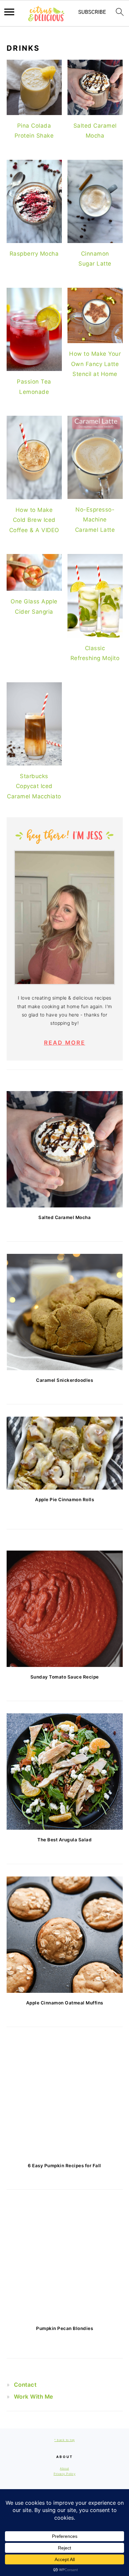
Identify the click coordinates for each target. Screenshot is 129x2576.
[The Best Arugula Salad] (65, 1772)
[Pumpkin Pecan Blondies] (65, 2260)
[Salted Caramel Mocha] (65, 1149)
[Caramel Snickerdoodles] (65, 1312)
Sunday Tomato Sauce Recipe (65, 1677)
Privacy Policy (64, 2474)
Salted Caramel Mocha (64, 1217)
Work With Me (34, 2397)
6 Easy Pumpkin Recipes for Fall (64, 2166)
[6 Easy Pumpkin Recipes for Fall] (65, 2097)
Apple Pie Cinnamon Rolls (64, 1500)
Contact (25, 2385)
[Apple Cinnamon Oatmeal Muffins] (65, 1935)
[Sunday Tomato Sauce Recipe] (65, 1609)
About (64, 2468)
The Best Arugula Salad (64, 1840)
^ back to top (64, 2440)
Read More (65, 1043)
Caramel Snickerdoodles (64, 1380)
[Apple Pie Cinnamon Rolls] (65, 1453)
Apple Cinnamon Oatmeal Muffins (65, 2003)
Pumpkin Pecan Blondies (64, 2328)
